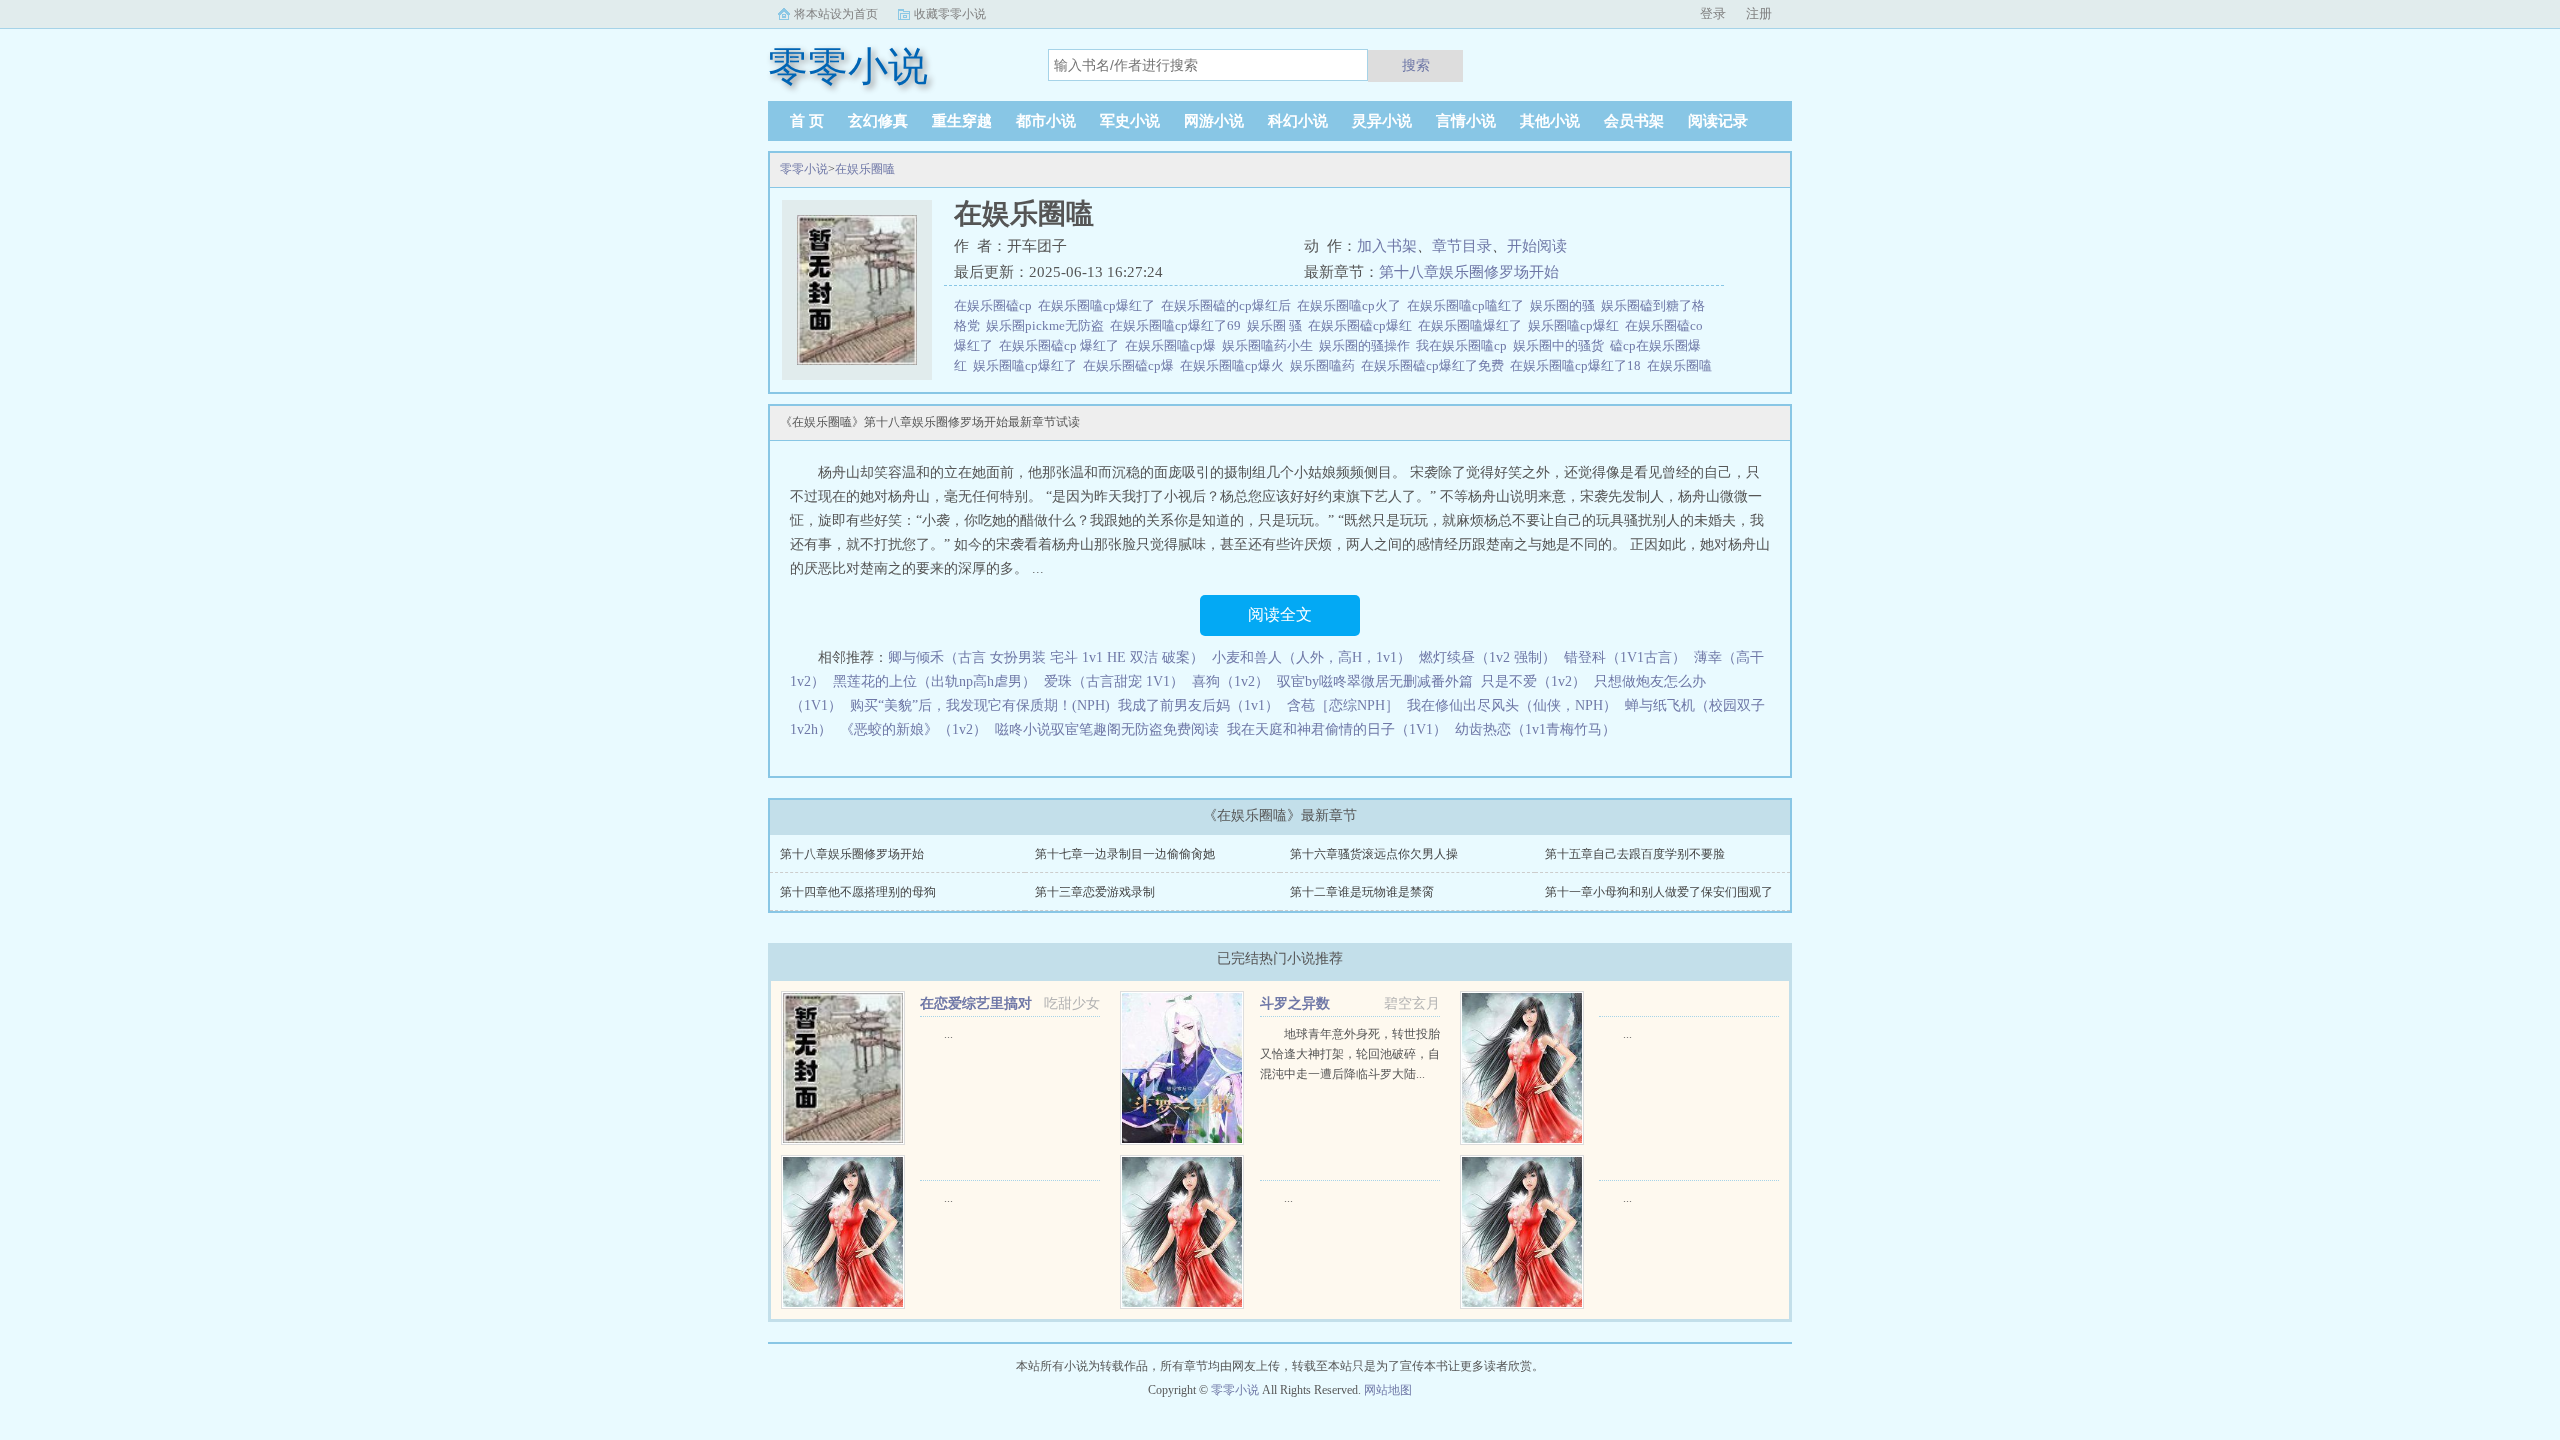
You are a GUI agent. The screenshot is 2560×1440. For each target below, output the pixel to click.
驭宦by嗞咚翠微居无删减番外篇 (1375, 681)
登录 (1713, 13)
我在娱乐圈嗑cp (1464, 345)
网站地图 (1388, 1390)
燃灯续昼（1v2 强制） (1487, 657)
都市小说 (1046, 121)
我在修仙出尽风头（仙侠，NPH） (1512, 705)
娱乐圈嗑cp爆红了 (1028, 365)
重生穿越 (962, 121)
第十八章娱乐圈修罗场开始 (1469, 272)
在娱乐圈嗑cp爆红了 (1099, 305)
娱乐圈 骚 (1277, 325)
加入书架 (1387, 246)
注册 (1759, 13)
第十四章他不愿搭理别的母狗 (858, 892)
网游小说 (1214, 121)
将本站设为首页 (836, 14)
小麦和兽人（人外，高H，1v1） (1311, 657)
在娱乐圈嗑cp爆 (1173, 345)
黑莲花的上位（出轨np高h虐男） (934, 681)
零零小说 (804, 169)
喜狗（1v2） (1230, 681)
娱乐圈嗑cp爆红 (1576, 325)
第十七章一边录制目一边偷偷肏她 (1125, 854)
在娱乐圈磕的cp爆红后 (1229, 305)
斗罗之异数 (1295, 1003)
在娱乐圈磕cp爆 (1131, 365)
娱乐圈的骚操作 (1367, 345)
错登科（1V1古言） (1625, 657)
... (948, 1034)
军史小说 (1130, 121)
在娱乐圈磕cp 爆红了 (1062, 345)
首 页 (807, 121)
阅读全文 (1280, 614)
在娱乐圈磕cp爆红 (1363, 325)
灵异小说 (1382, 121)
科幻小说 (1298, 121)
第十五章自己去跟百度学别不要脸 (1635, 854)
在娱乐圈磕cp (996, 305)
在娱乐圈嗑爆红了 (1473, 325)
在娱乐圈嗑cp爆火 (1235, 365)
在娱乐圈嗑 (865, 169)
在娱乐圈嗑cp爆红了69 (1178, 325)
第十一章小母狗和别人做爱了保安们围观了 (1659, 892)
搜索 (1416, 65)
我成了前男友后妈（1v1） (1198, 705)
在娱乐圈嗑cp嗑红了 (1468, 305)
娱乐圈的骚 (1565, 305)
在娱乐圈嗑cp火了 (1352, 305)
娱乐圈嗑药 (1325, 365)
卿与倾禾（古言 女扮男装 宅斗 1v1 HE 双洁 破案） (1046, 657)
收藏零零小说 (950, 14)
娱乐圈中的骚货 (1561, 345)
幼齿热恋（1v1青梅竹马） (1535, 729)
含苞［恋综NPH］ (1343, 705)
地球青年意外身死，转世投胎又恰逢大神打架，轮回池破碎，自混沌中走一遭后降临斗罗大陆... (1350, 1054)
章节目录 (1462, 246)
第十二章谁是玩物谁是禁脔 (1362, 892)
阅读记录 (1718, 121)
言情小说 (1466, 121)
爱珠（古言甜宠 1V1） (1114, 681)
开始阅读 (1537, 246)
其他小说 (1550, 121)
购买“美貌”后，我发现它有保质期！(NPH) (980, 705)
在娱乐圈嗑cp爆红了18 (1578, 365)
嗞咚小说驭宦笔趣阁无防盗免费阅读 (1107, 729)
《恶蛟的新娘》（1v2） (913, 729)
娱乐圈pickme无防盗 (1048, 325)
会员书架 (1634, 121)
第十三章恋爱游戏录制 (1095, 892)
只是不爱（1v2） (1533, 681)
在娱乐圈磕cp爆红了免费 (1435, 365)
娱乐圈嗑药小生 (1270, 345)
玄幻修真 (878, 121)
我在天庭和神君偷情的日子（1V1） (1337, 729)
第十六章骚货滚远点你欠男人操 (1374, 854)
